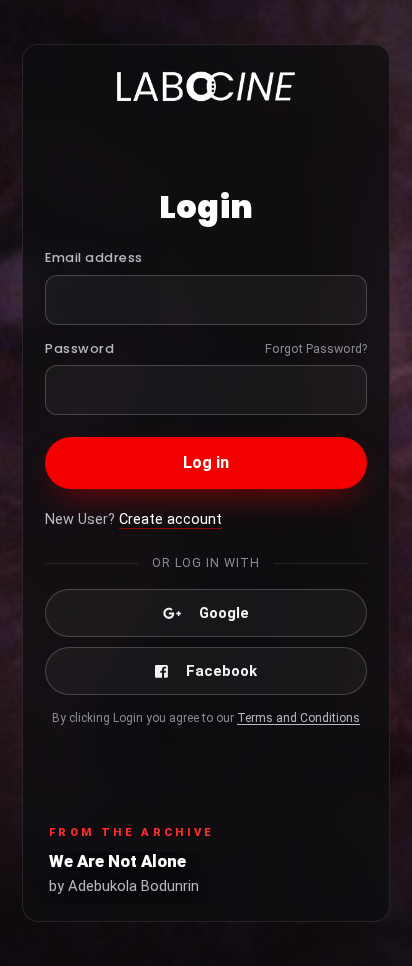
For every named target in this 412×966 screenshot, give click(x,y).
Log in (206, 462)
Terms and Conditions (298, 718)
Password (79, 348)
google (224, 613)
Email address (94, 257)
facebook (221, 671)
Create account (170, 519)
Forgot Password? (316, 348)
